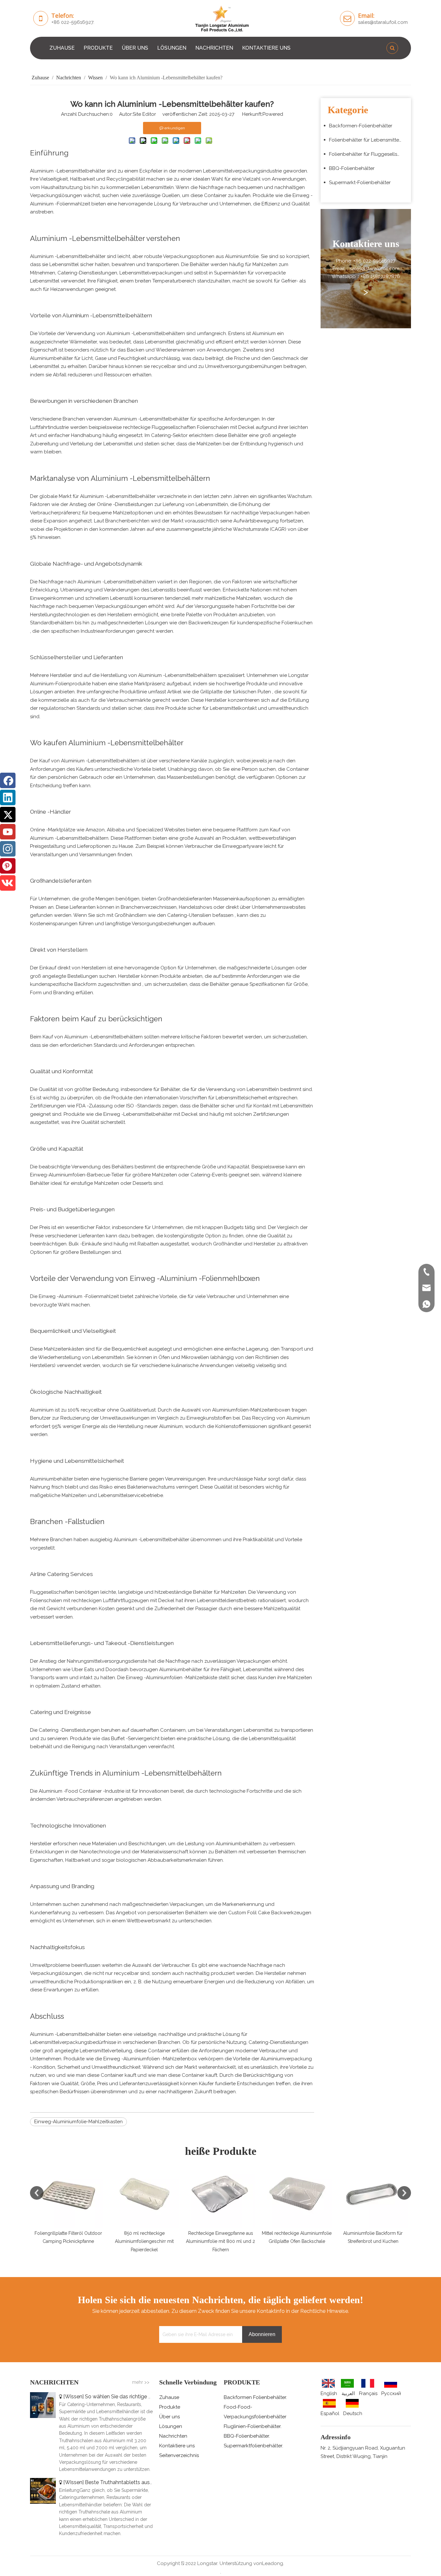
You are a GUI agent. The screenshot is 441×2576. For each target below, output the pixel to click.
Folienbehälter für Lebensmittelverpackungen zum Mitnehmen (368, 140)
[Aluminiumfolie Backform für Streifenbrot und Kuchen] (305, 2193)
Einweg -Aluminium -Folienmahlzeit (79, 1296)
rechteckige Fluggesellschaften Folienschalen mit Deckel (189, 427)
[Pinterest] (8, 866)
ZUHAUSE (62, 48)
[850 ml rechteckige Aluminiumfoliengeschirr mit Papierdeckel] (77, 2193)
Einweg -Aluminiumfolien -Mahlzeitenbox (151, 2059)
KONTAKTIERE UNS (266, 48)
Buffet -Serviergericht (136, 1739)
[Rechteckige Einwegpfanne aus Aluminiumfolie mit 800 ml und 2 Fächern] (153, 2193)
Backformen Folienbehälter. (255, 2397)
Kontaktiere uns (177, 2446)
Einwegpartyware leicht (250, 846)
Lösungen (171, 2426)
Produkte (170, 2407)
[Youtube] (8, 832)
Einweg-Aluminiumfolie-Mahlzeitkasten (78, 2122)
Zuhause (169, 2397)
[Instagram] (8, 849)
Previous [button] (37, 2193)
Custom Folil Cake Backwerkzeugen (270, 1913)
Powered (273, 114)
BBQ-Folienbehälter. (247, 2436)
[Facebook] (8, 780)
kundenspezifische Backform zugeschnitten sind (86, 984)
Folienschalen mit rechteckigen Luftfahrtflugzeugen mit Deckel (103, 1600)
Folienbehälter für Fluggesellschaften (368, 154)
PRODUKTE (98, 48)
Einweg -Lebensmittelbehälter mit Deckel (151, 1114)
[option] (77, 2206)
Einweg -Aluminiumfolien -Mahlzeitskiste (172, 1678)
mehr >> (141, 2382)
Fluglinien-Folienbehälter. (253, 2426)
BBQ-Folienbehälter (352, 168)
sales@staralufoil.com (383, 22)
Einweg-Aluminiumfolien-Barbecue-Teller (77, 1175)
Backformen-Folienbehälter (361, 126)
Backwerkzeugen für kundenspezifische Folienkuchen (251, 623)
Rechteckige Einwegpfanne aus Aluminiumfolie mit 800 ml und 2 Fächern (153, 2241)
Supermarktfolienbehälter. (253, 2446)
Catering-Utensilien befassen (201, 915)
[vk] (8, 883)
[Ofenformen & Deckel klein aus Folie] (382, 2193)
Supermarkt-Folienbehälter (360, 183)
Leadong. (273, 2563)
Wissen (74, 2397)
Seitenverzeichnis (179, 2455)
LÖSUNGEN (172, 48)
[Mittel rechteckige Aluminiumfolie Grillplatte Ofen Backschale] (229, 2193)
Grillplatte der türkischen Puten (236, 692)
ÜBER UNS (135, 48)
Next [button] (404, 2193)
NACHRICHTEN (214, 48)
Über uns (169, 2417)
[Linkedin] (8, 798)
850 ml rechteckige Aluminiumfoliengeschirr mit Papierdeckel (77, 2241)
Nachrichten (173, 2436)
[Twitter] (8, 815)
